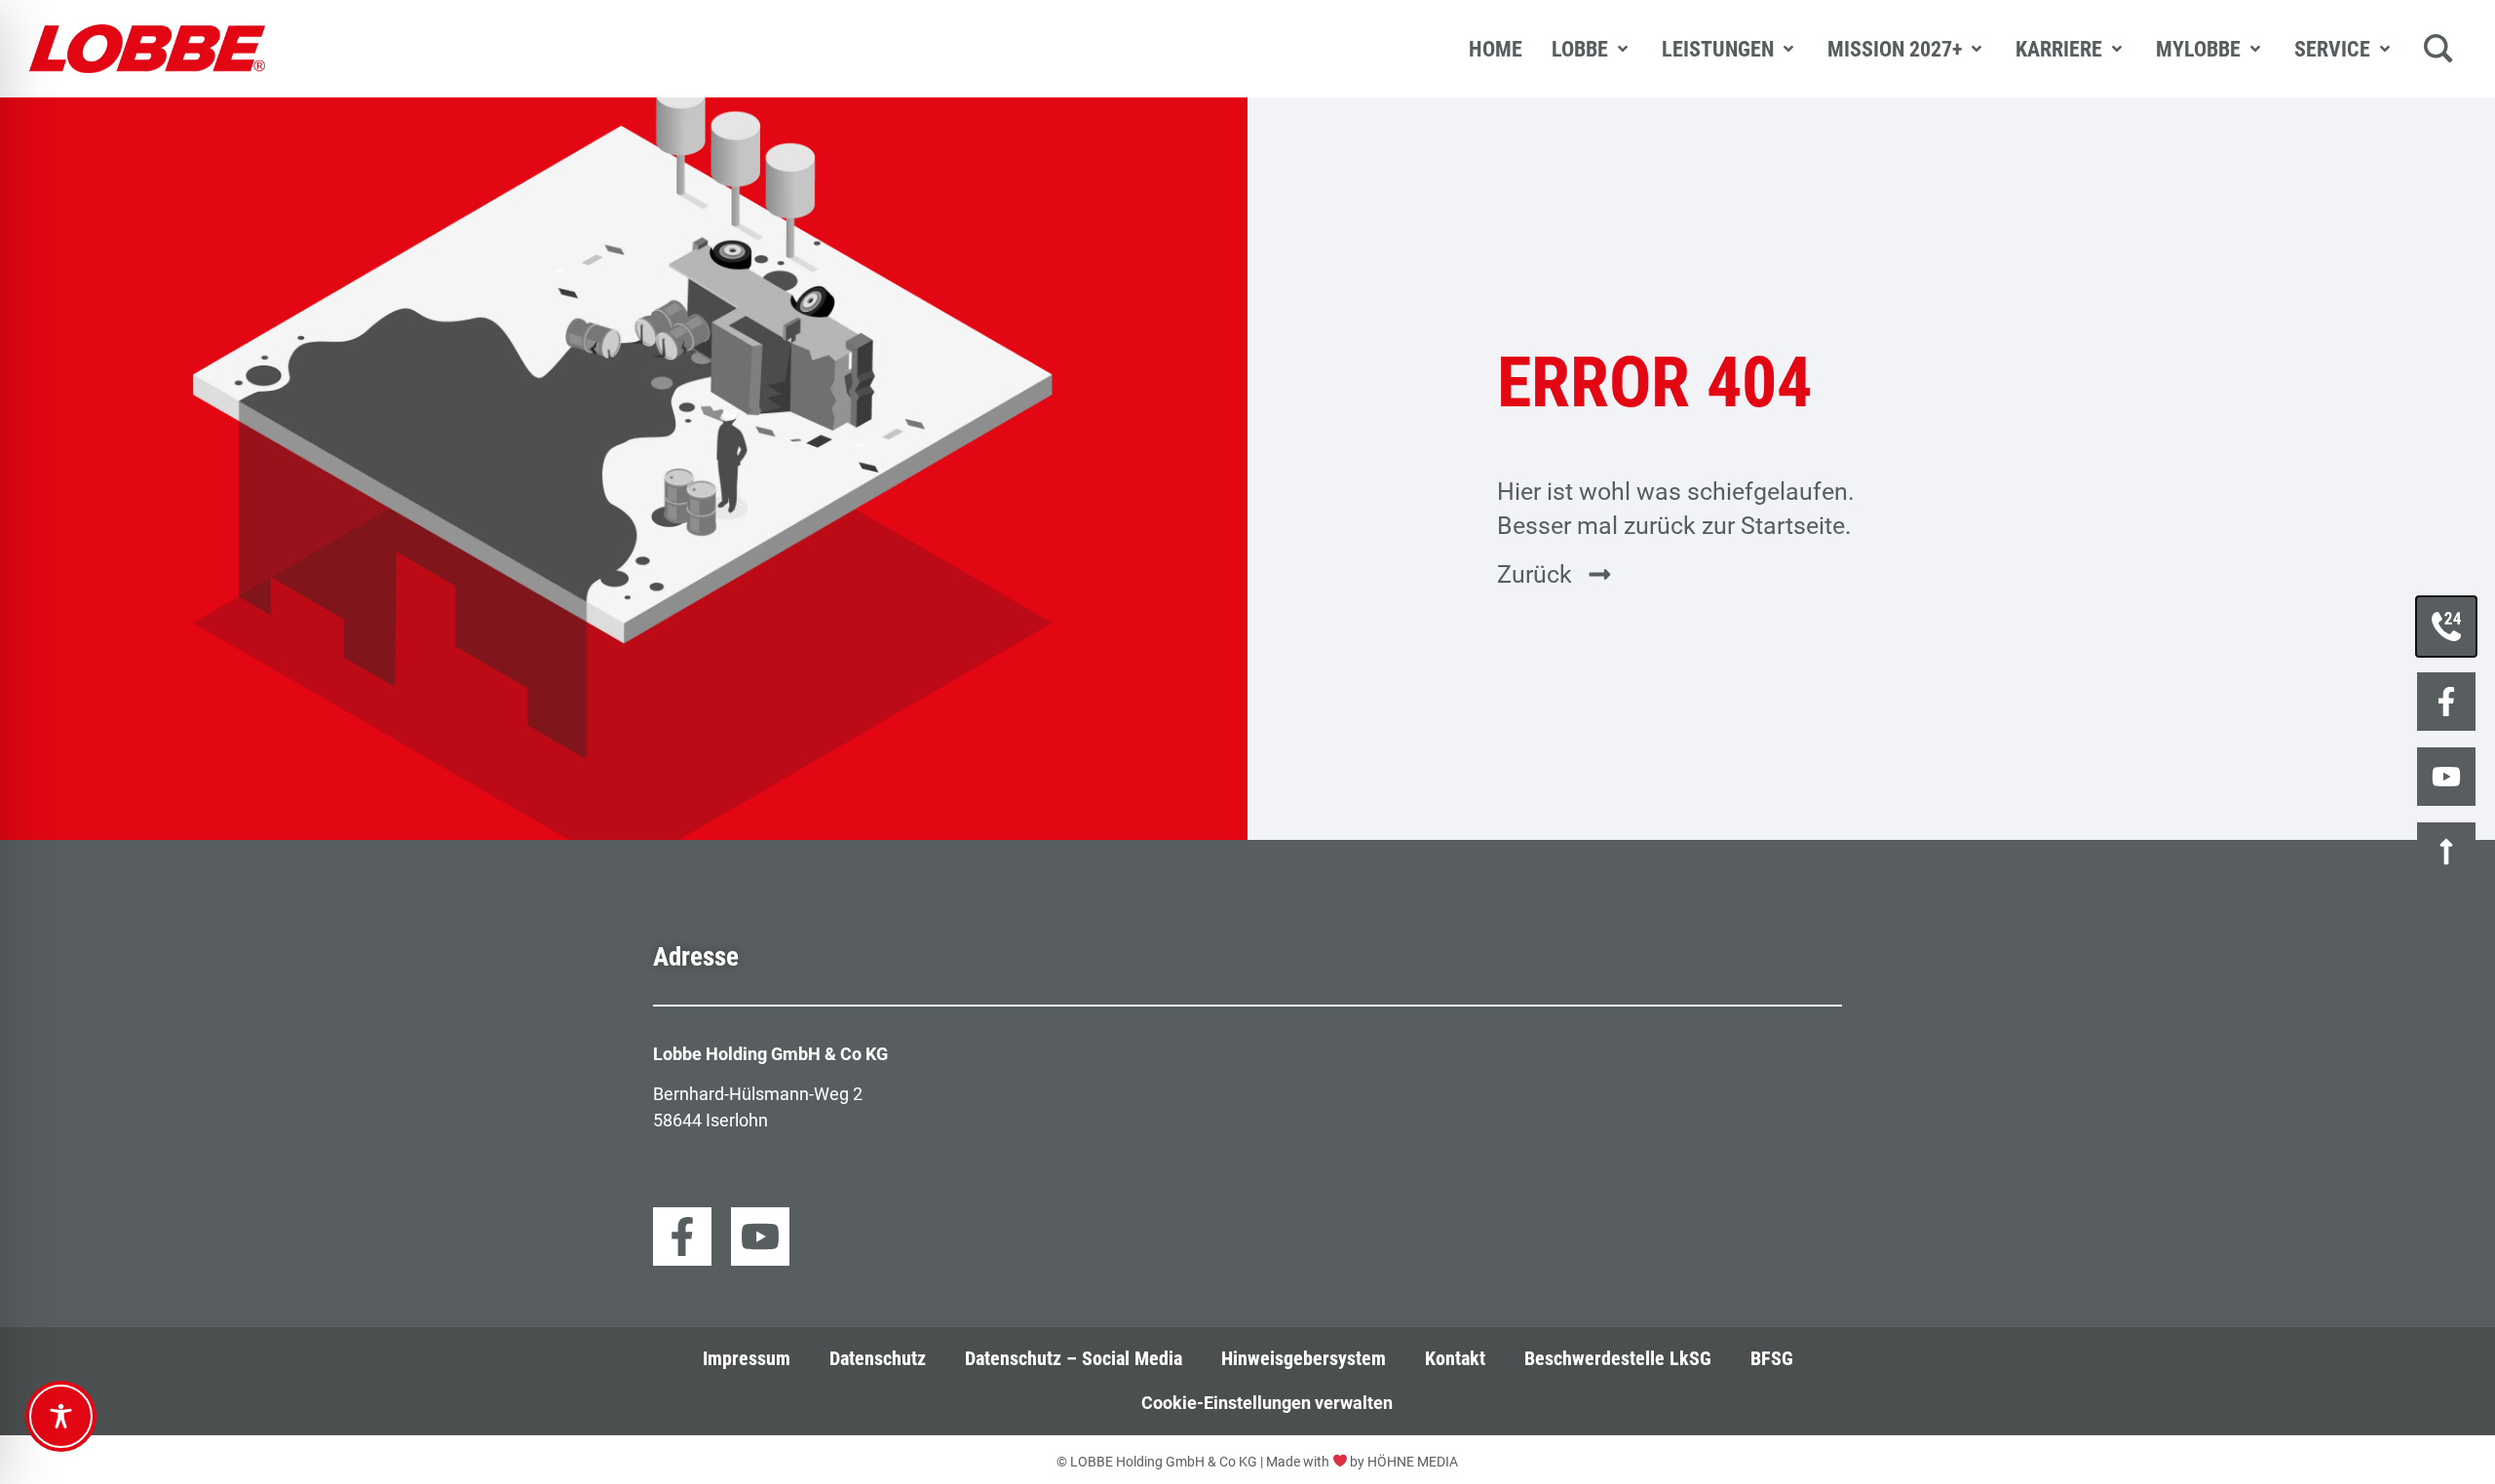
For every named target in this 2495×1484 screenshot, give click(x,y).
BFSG (1772, 1359)
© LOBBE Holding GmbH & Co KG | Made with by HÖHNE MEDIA (1258, 1462)
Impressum (747, 1359)
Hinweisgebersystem (1304, 1359)
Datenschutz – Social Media (1074, 1359)
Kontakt (1455, 1359)
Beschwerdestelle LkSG (1618, 1359)
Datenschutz (878, 1359)
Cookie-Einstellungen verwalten (1267, 1403)
